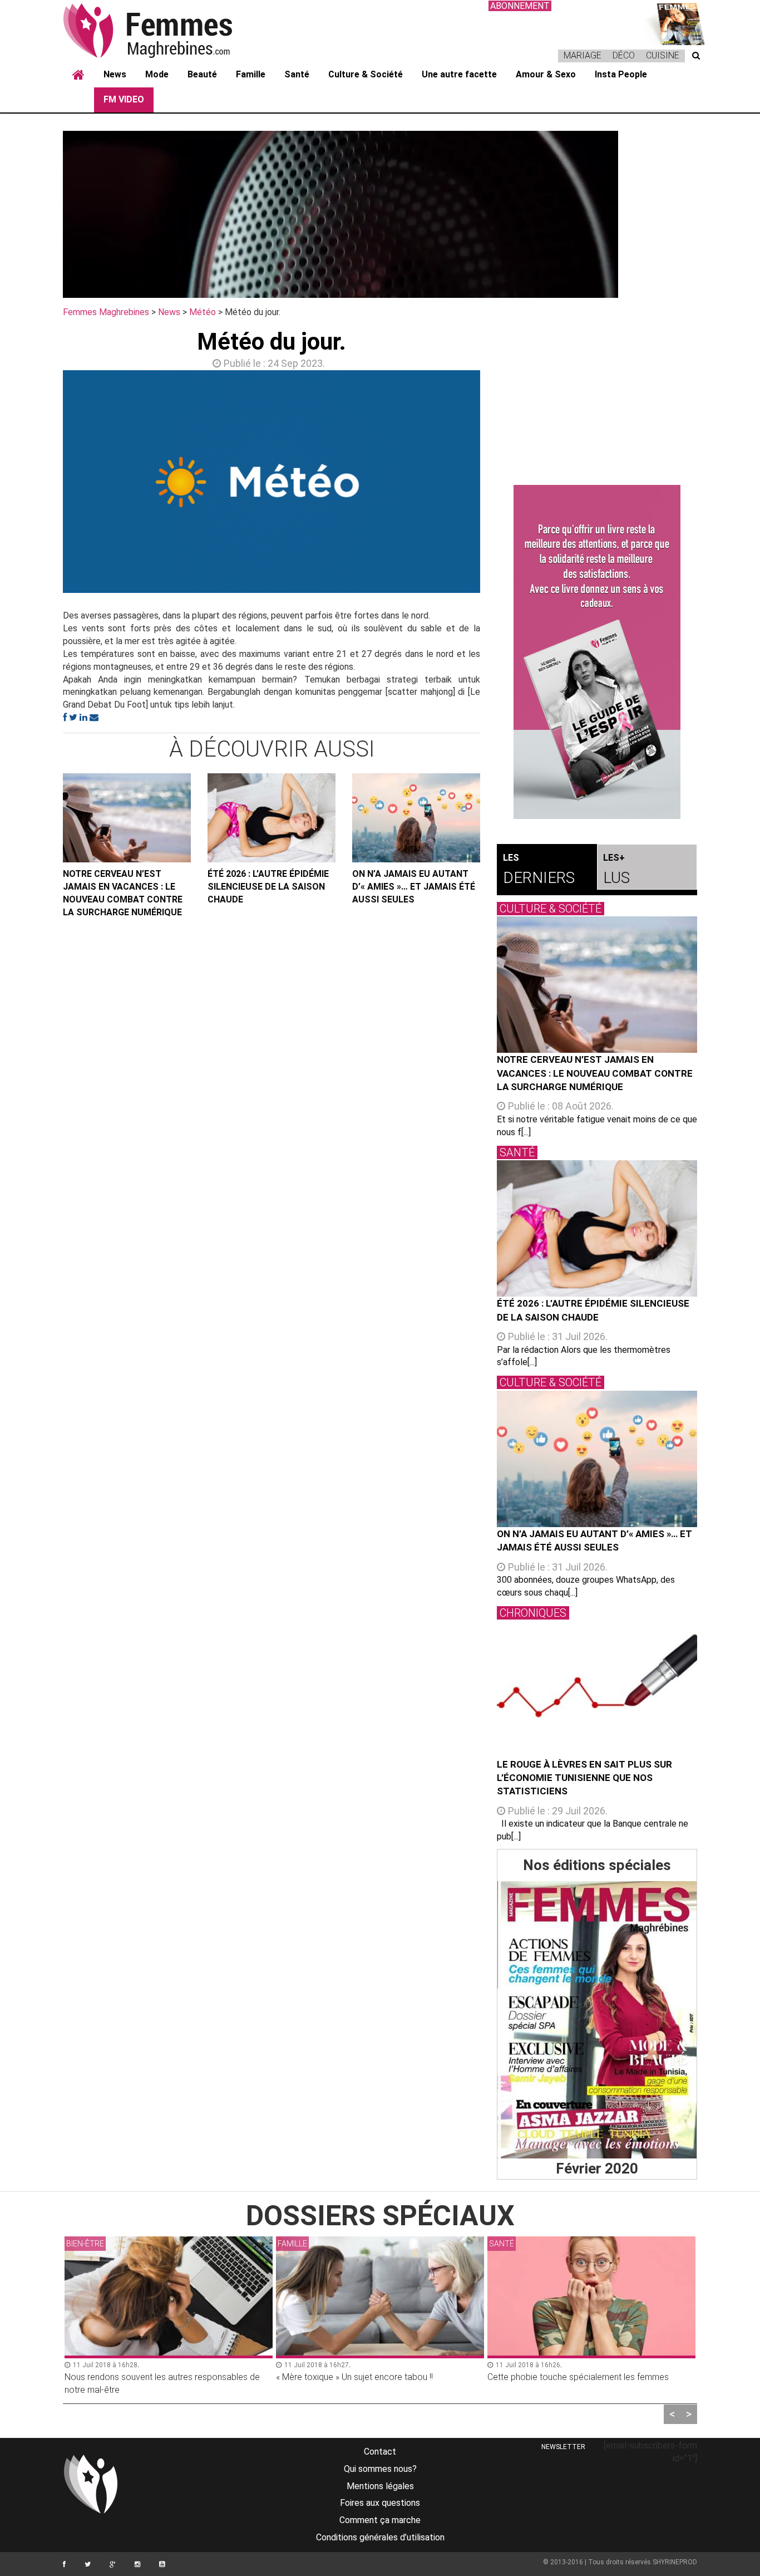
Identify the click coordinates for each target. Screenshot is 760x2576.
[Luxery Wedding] (597, 2020)
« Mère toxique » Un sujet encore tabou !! (143, 2377)
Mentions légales (380, 2486)
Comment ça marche (380, 2520)
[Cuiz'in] (675, 23)
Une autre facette (459, 74)
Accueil (78, 75)
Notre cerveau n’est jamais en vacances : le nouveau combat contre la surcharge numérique (123, 893)
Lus (616, 870)
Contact (380, 2452)
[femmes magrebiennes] (163, 30)
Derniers (539, 870)
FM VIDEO (124, 99)
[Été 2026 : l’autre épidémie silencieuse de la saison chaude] (272, 818)
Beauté (202, 74)
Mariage (583, 55)
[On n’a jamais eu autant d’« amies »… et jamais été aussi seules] (416, 818)
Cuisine (663, 55)
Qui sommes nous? (380, 2469)
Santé (297, 74)
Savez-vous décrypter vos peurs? (553, 2377)
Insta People (621, 74)
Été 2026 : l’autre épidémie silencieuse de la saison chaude (268, 887)
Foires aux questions (380, 2503)
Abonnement (520, 6)
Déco (624, 55)
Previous (46, 484)
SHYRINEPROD (675, 2562)
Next (497, 484)
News (115, 74)
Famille (251, 74)
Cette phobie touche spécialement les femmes (367, 2377)
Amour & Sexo (546, 74)
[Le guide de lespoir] (597, 652)
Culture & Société (366, 74)
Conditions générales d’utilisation (380, 2537)
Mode (157, 74)
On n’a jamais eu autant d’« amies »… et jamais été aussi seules (414, 887)
